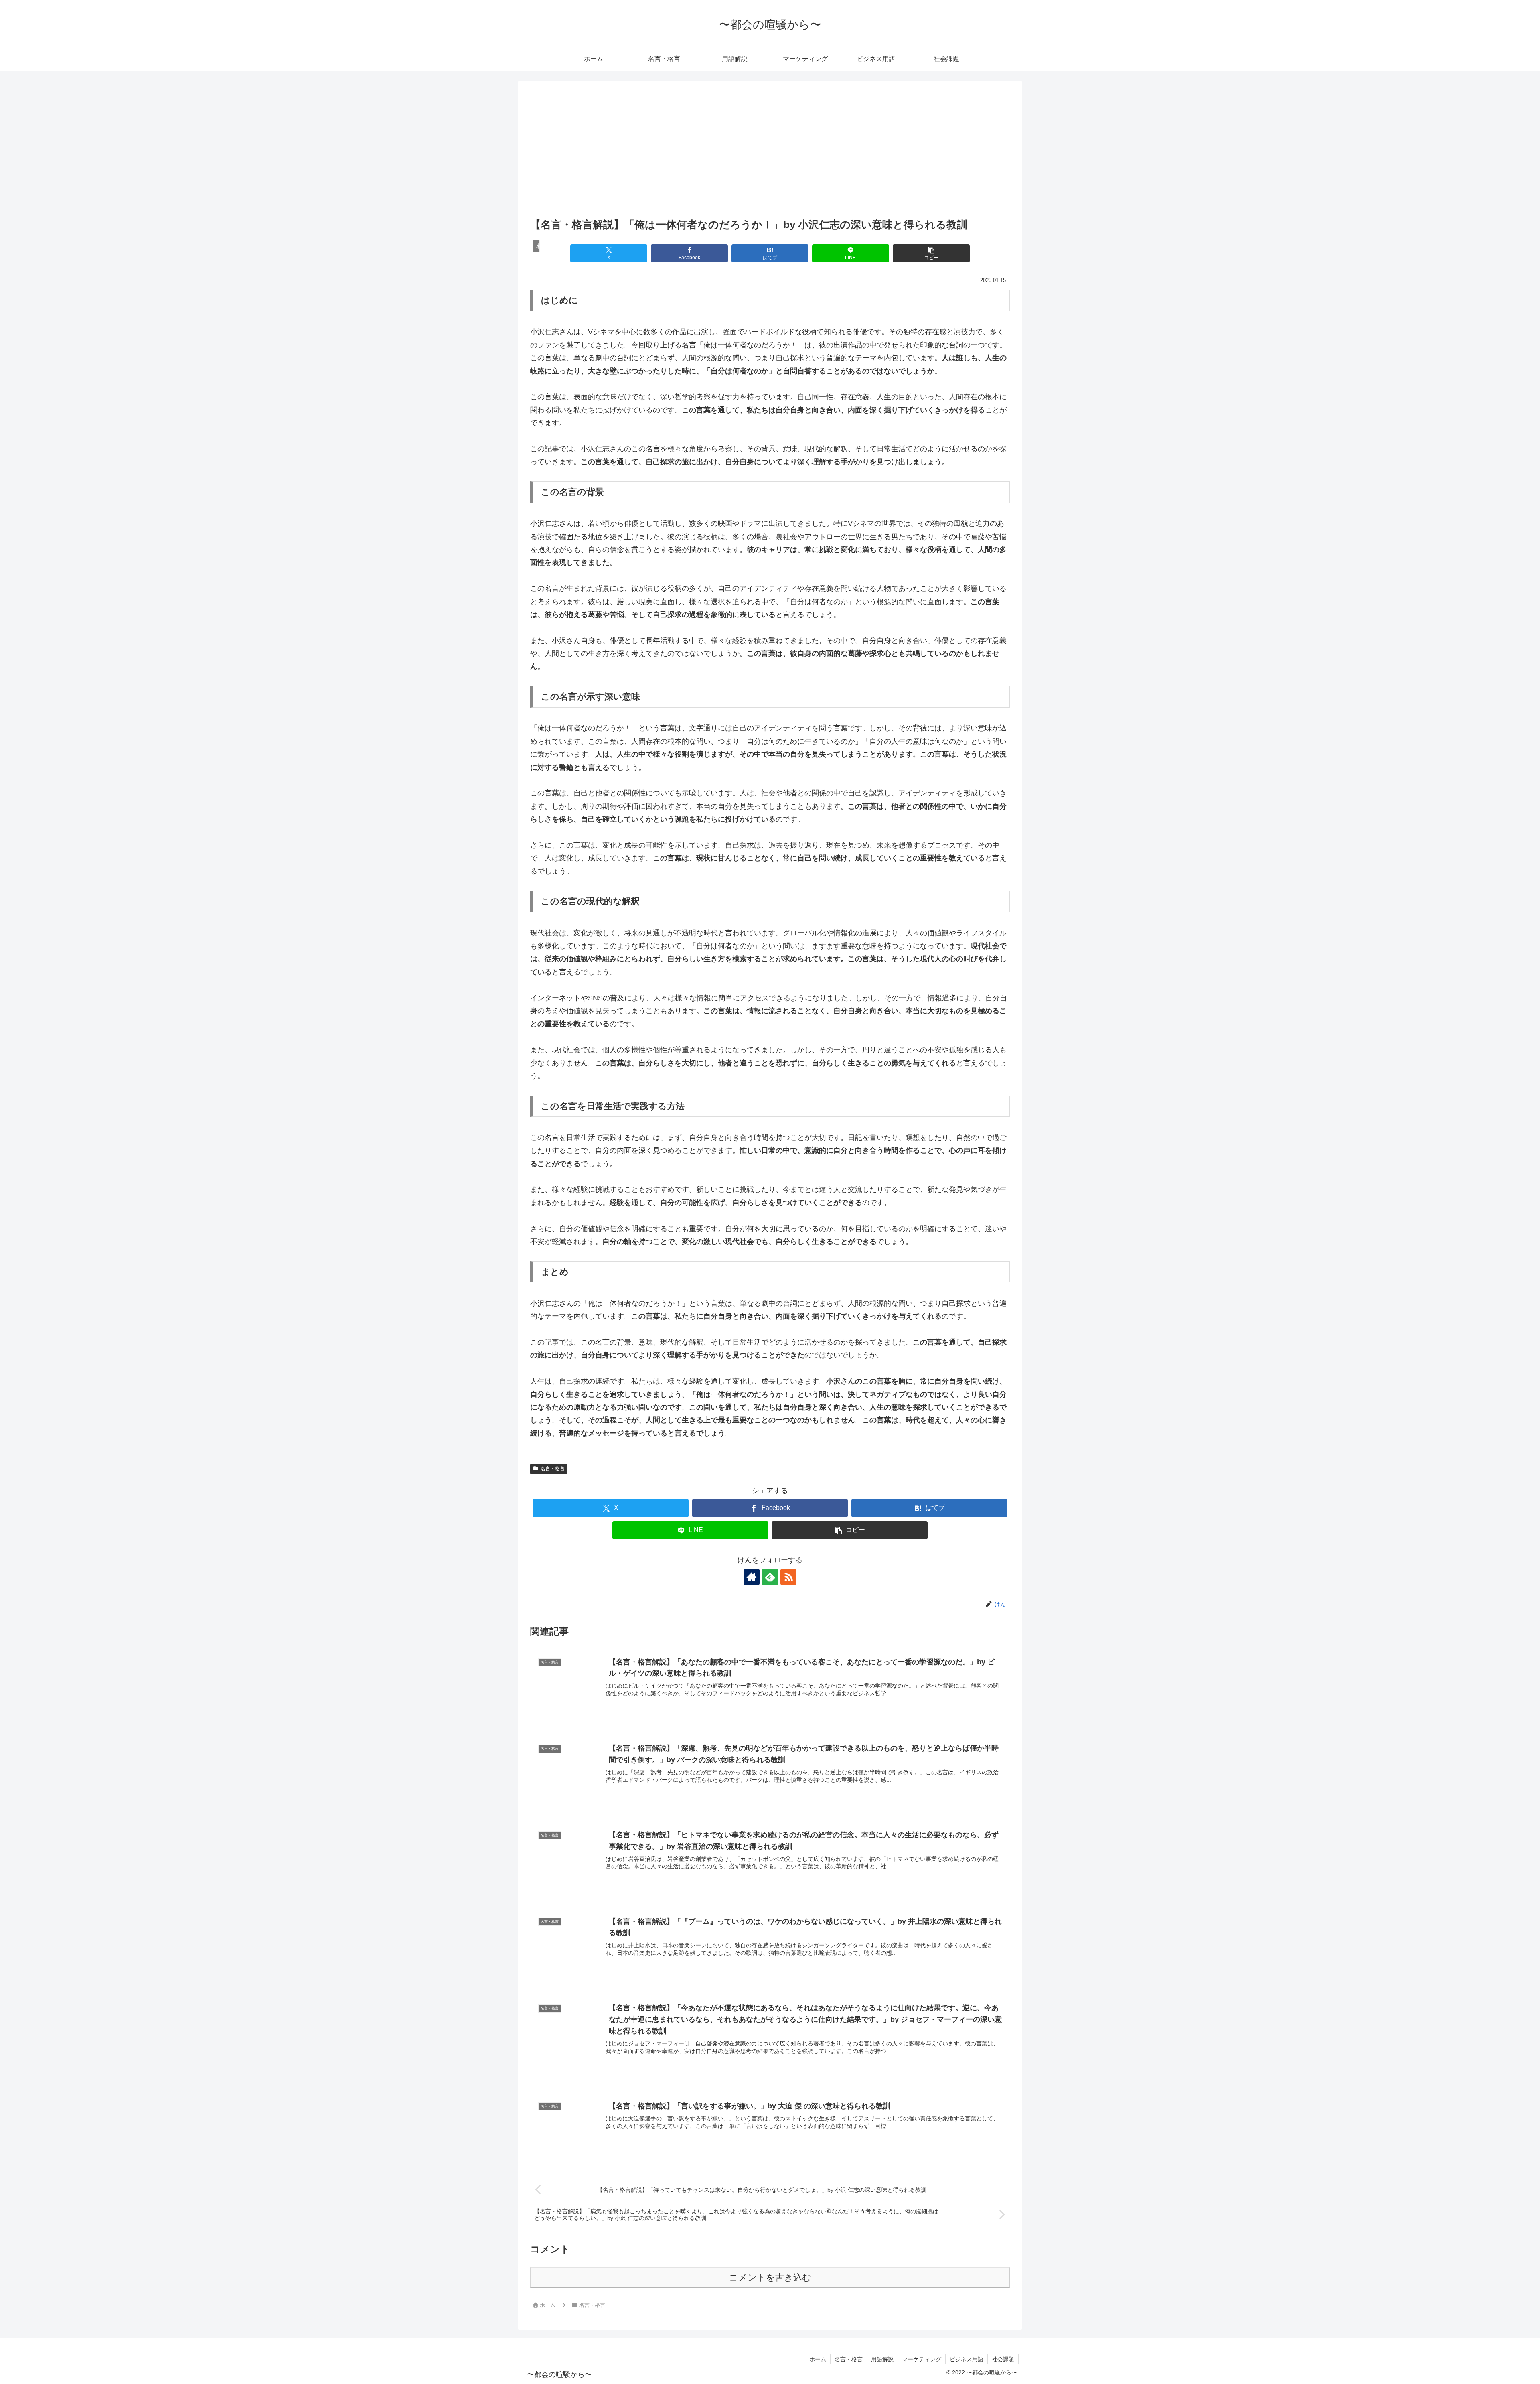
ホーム (818, 2359)
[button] (931, 253)
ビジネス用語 (967, 2359)
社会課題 (1003, 2359)
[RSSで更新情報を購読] (788, 1577)
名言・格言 (553, 1469)
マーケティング (922, 2359)
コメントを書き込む (770, 2277)
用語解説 (882, 2359)
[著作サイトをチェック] (752, 1577)
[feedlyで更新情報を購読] (770, 1577)
